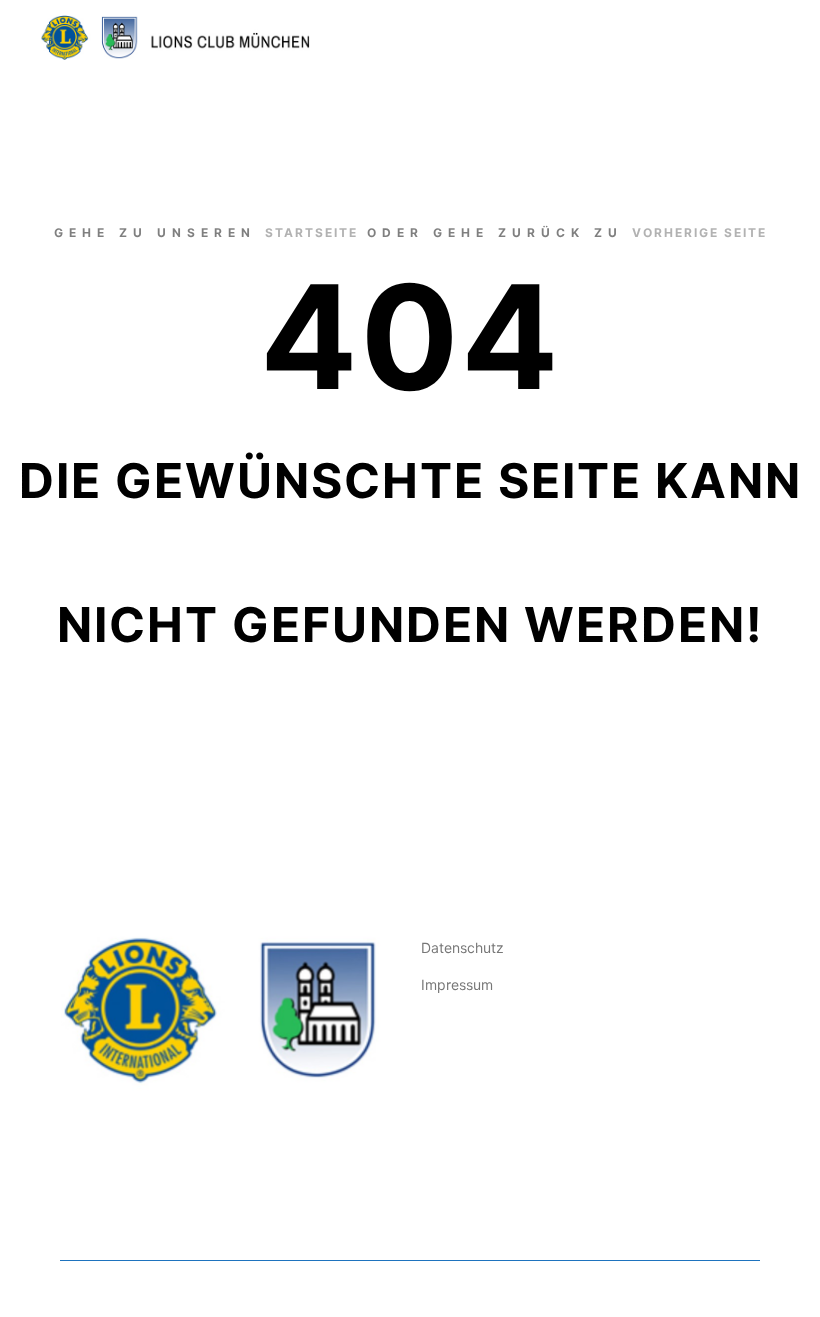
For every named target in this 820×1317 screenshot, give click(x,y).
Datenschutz (462, 947)
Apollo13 (351, 1288)
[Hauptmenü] (747, 38)
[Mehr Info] (711, 38)
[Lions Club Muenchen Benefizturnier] (175, 37)
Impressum (457, 984)
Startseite (311, 232)
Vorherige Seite (699, 232)
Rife (72, 1288)
